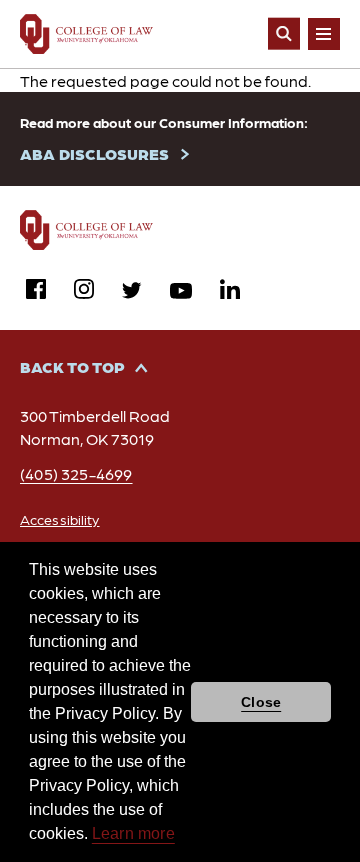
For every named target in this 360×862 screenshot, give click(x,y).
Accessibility (60, 519)
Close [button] (261, 702)
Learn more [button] (133, 833)
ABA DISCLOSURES (94, 153)
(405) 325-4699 (76, 473)
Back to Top (72, 366)
